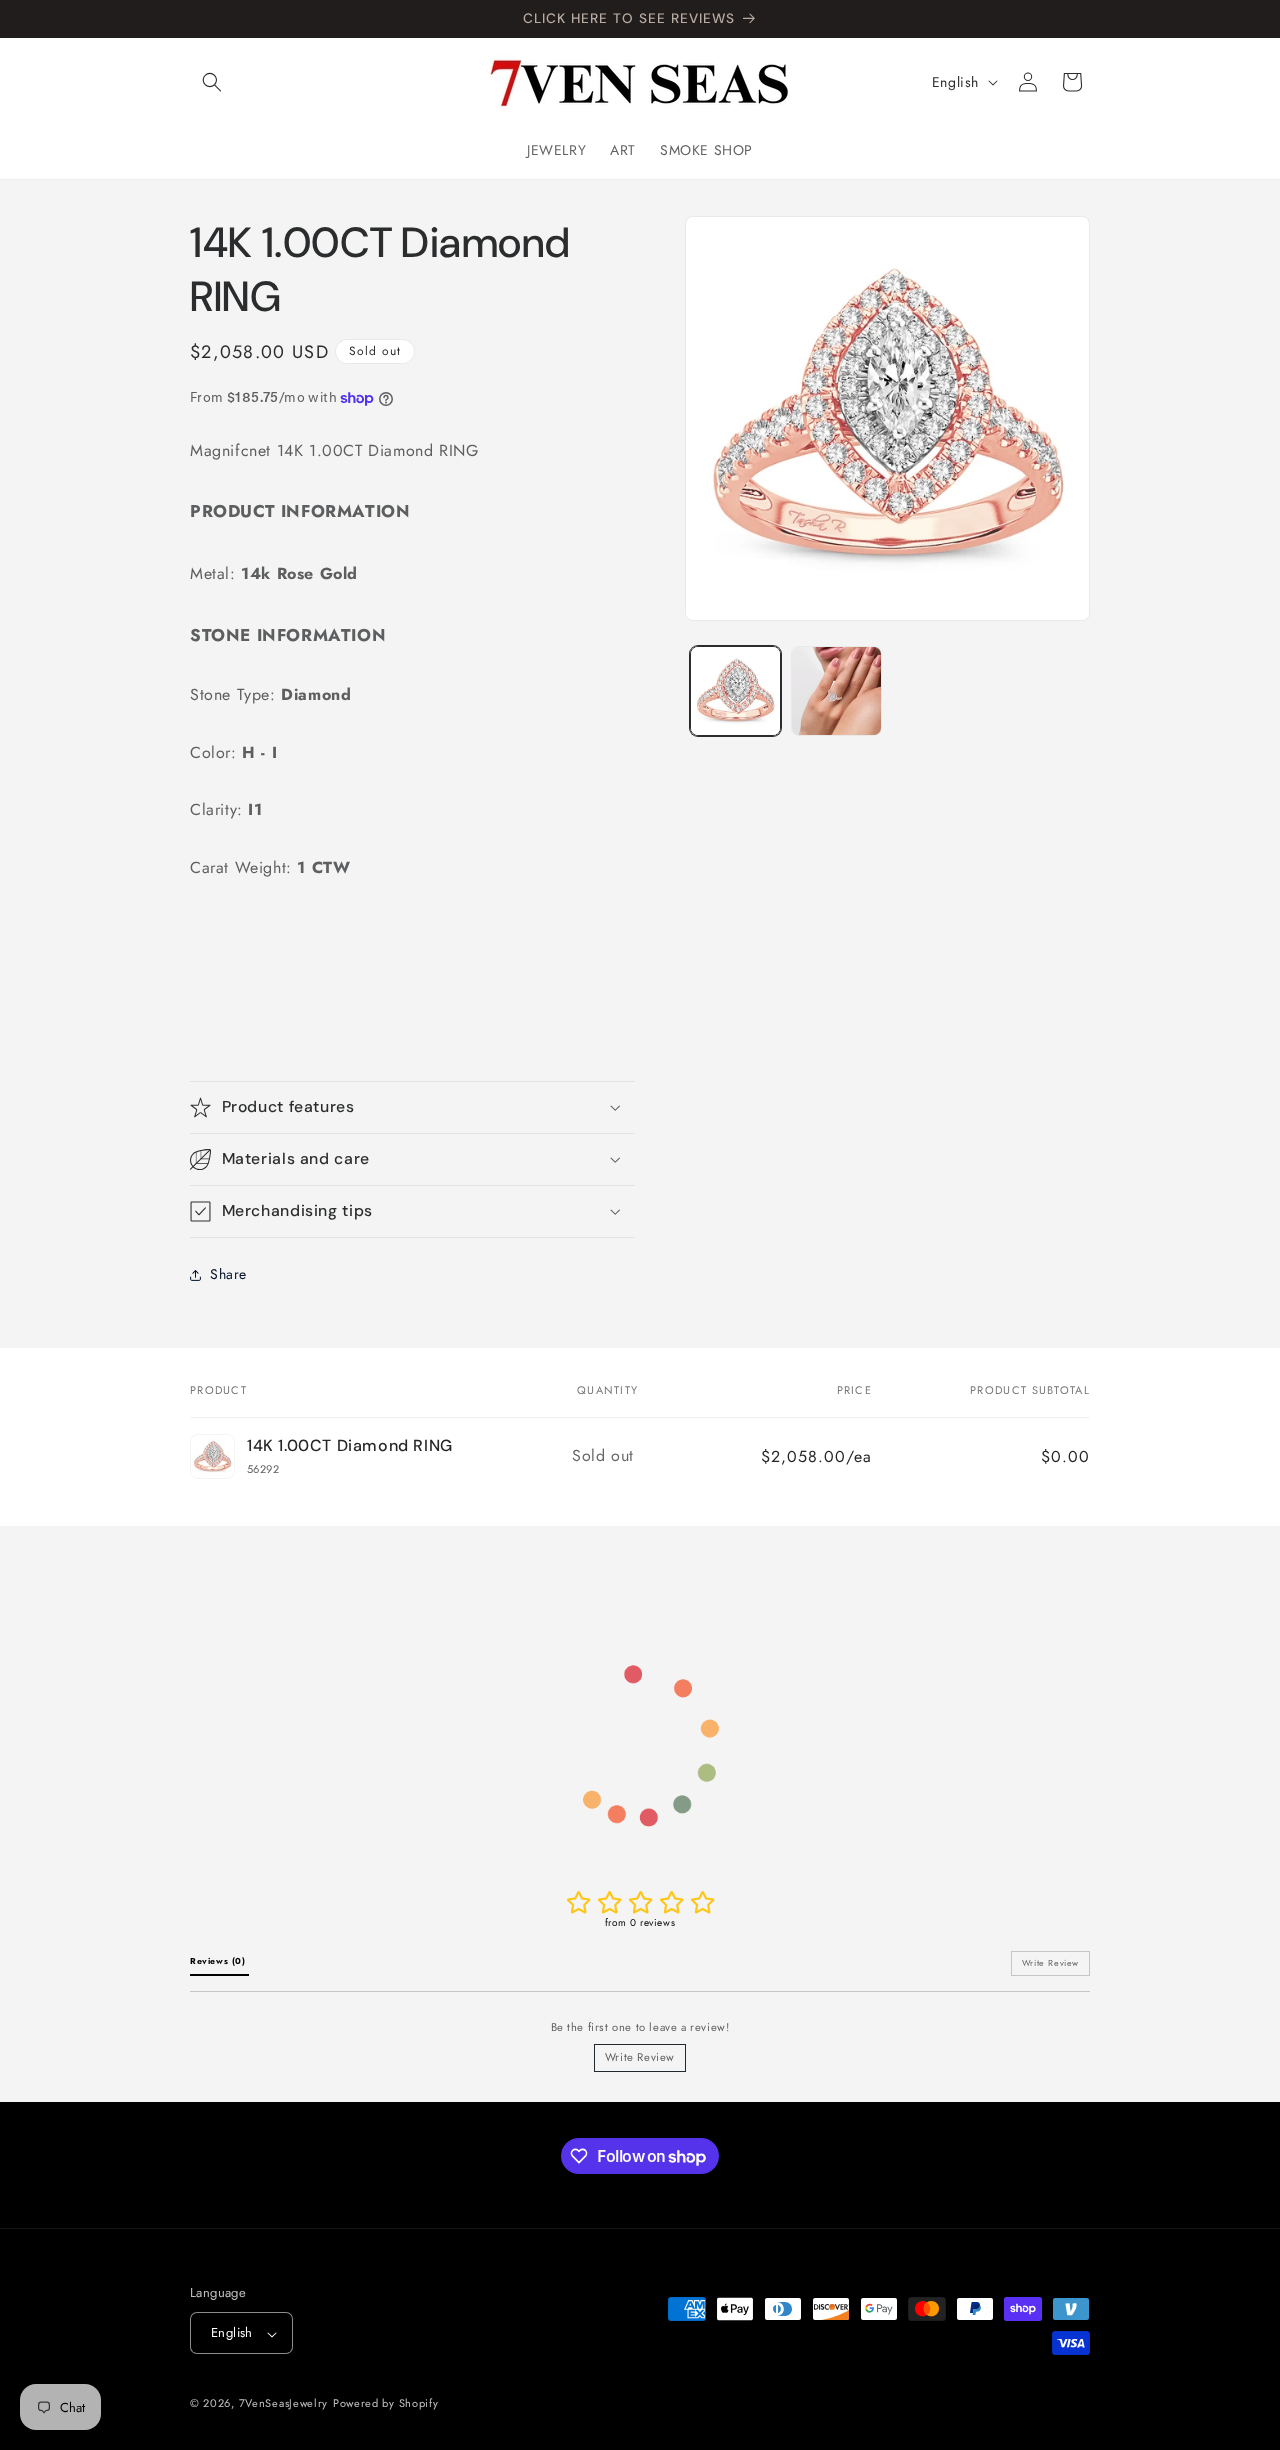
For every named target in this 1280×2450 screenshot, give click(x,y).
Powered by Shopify (386, 2404)
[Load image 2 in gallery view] (836, 691)
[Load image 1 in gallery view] (735, 691)
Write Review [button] (1050, 1963)
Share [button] (228, 1274)
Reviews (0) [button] (219, 1961)
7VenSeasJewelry (284, 2404)
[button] (212, 82)
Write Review (640, 2057)
